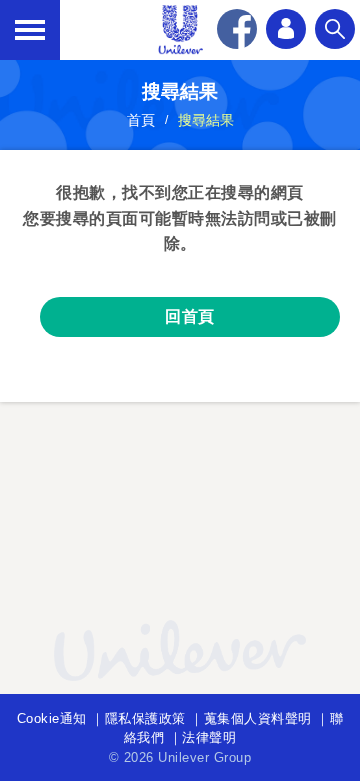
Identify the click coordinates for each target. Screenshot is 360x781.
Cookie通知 (52, 718)
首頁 (141, 120)
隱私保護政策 (145, 718)
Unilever (180, 30)
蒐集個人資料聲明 (258, 718)
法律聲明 (209, 737)
